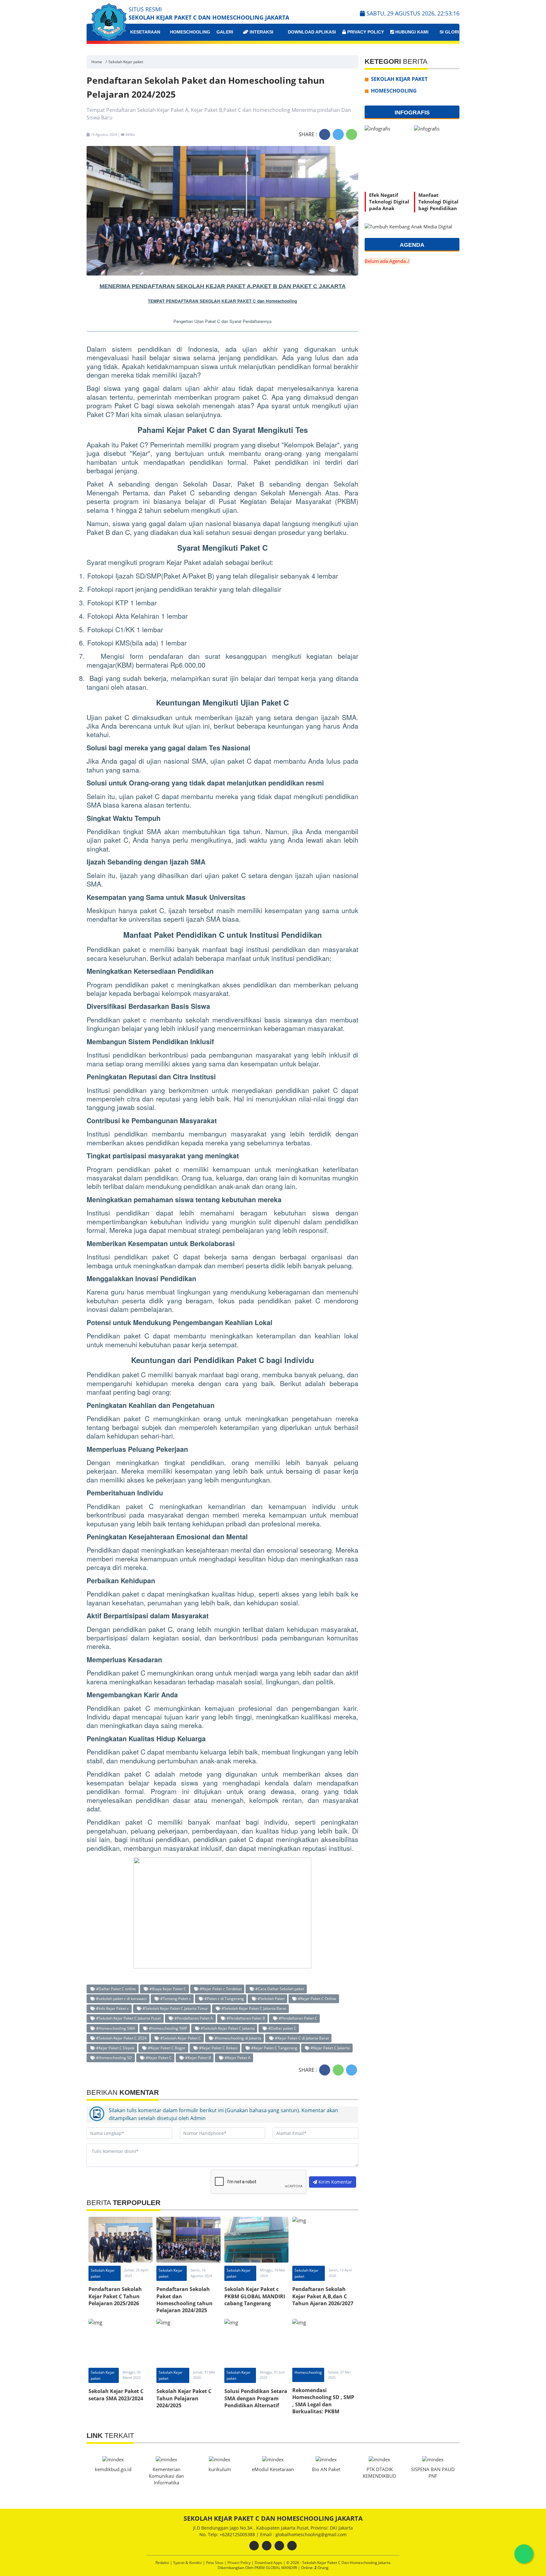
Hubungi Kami (411, 32)
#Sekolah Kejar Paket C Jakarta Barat (253, 2008)
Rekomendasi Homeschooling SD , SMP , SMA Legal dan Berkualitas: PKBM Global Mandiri (323, 2404)
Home (97, 62)
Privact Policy (240, 2563)
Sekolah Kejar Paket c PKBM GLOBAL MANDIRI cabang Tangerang (255, 2296)
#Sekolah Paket (271, 1998)
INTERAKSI (261, 32)
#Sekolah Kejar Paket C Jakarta (227, 2028)
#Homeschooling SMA (115, 2028)
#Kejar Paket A (237, 2058)
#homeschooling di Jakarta (237, 2038)
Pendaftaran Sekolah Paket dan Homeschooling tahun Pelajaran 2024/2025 (185, 2300)
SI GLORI (449, 32)
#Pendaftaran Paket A (193, 2018)
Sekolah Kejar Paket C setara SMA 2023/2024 (116, 2395)
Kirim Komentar (335, 2182)
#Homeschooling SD (114, 2058)
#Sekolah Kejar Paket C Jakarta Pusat (128, 2018)
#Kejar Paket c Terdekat (220, 1989)
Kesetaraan (145, 32)
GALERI (225, 32)
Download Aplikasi (311, 32)
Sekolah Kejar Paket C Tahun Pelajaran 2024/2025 (184, 2398)
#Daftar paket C (282, 2028)
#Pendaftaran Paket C (297, 2018)
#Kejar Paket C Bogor (166, 2048)
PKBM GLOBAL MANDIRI (276, 2568)
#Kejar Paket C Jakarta (330, 2048)
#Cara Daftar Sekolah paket (279, 1989)
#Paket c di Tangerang (224, 1998)
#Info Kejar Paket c (112, 2008)
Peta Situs (215, 2563)
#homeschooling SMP (167, 2028)
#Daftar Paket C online (115, 1989)
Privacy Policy (365, 32)
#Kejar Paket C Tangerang (274, 2048)
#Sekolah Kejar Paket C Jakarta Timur (175, 2008)
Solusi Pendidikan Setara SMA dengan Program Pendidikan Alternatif (256, 2398)
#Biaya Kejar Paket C (167, 1989)
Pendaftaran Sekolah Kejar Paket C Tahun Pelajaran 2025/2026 (115, 2296)
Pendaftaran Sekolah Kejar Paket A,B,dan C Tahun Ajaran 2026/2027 (323, 2296)
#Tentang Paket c (175, 1998)
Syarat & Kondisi (188, 2563)
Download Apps (269, 2563)
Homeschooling (308, 2372)
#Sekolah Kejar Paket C (180, 2038)
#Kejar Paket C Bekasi (218, 2048)
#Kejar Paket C (158, 2058)
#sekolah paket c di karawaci (121, 1998)
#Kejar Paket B (198, 2058)
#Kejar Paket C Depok (115, 2048)
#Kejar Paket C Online (317, 1998)
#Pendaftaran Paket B (245, 2018)
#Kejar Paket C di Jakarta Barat (301, 2038)
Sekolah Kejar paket (126, 62)
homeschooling (190, 32)
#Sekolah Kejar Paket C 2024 (121, 2038)
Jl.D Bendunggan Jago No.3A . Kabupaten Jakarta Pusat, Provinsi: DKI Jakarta (273, 2528)
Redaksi (163, 2563)
